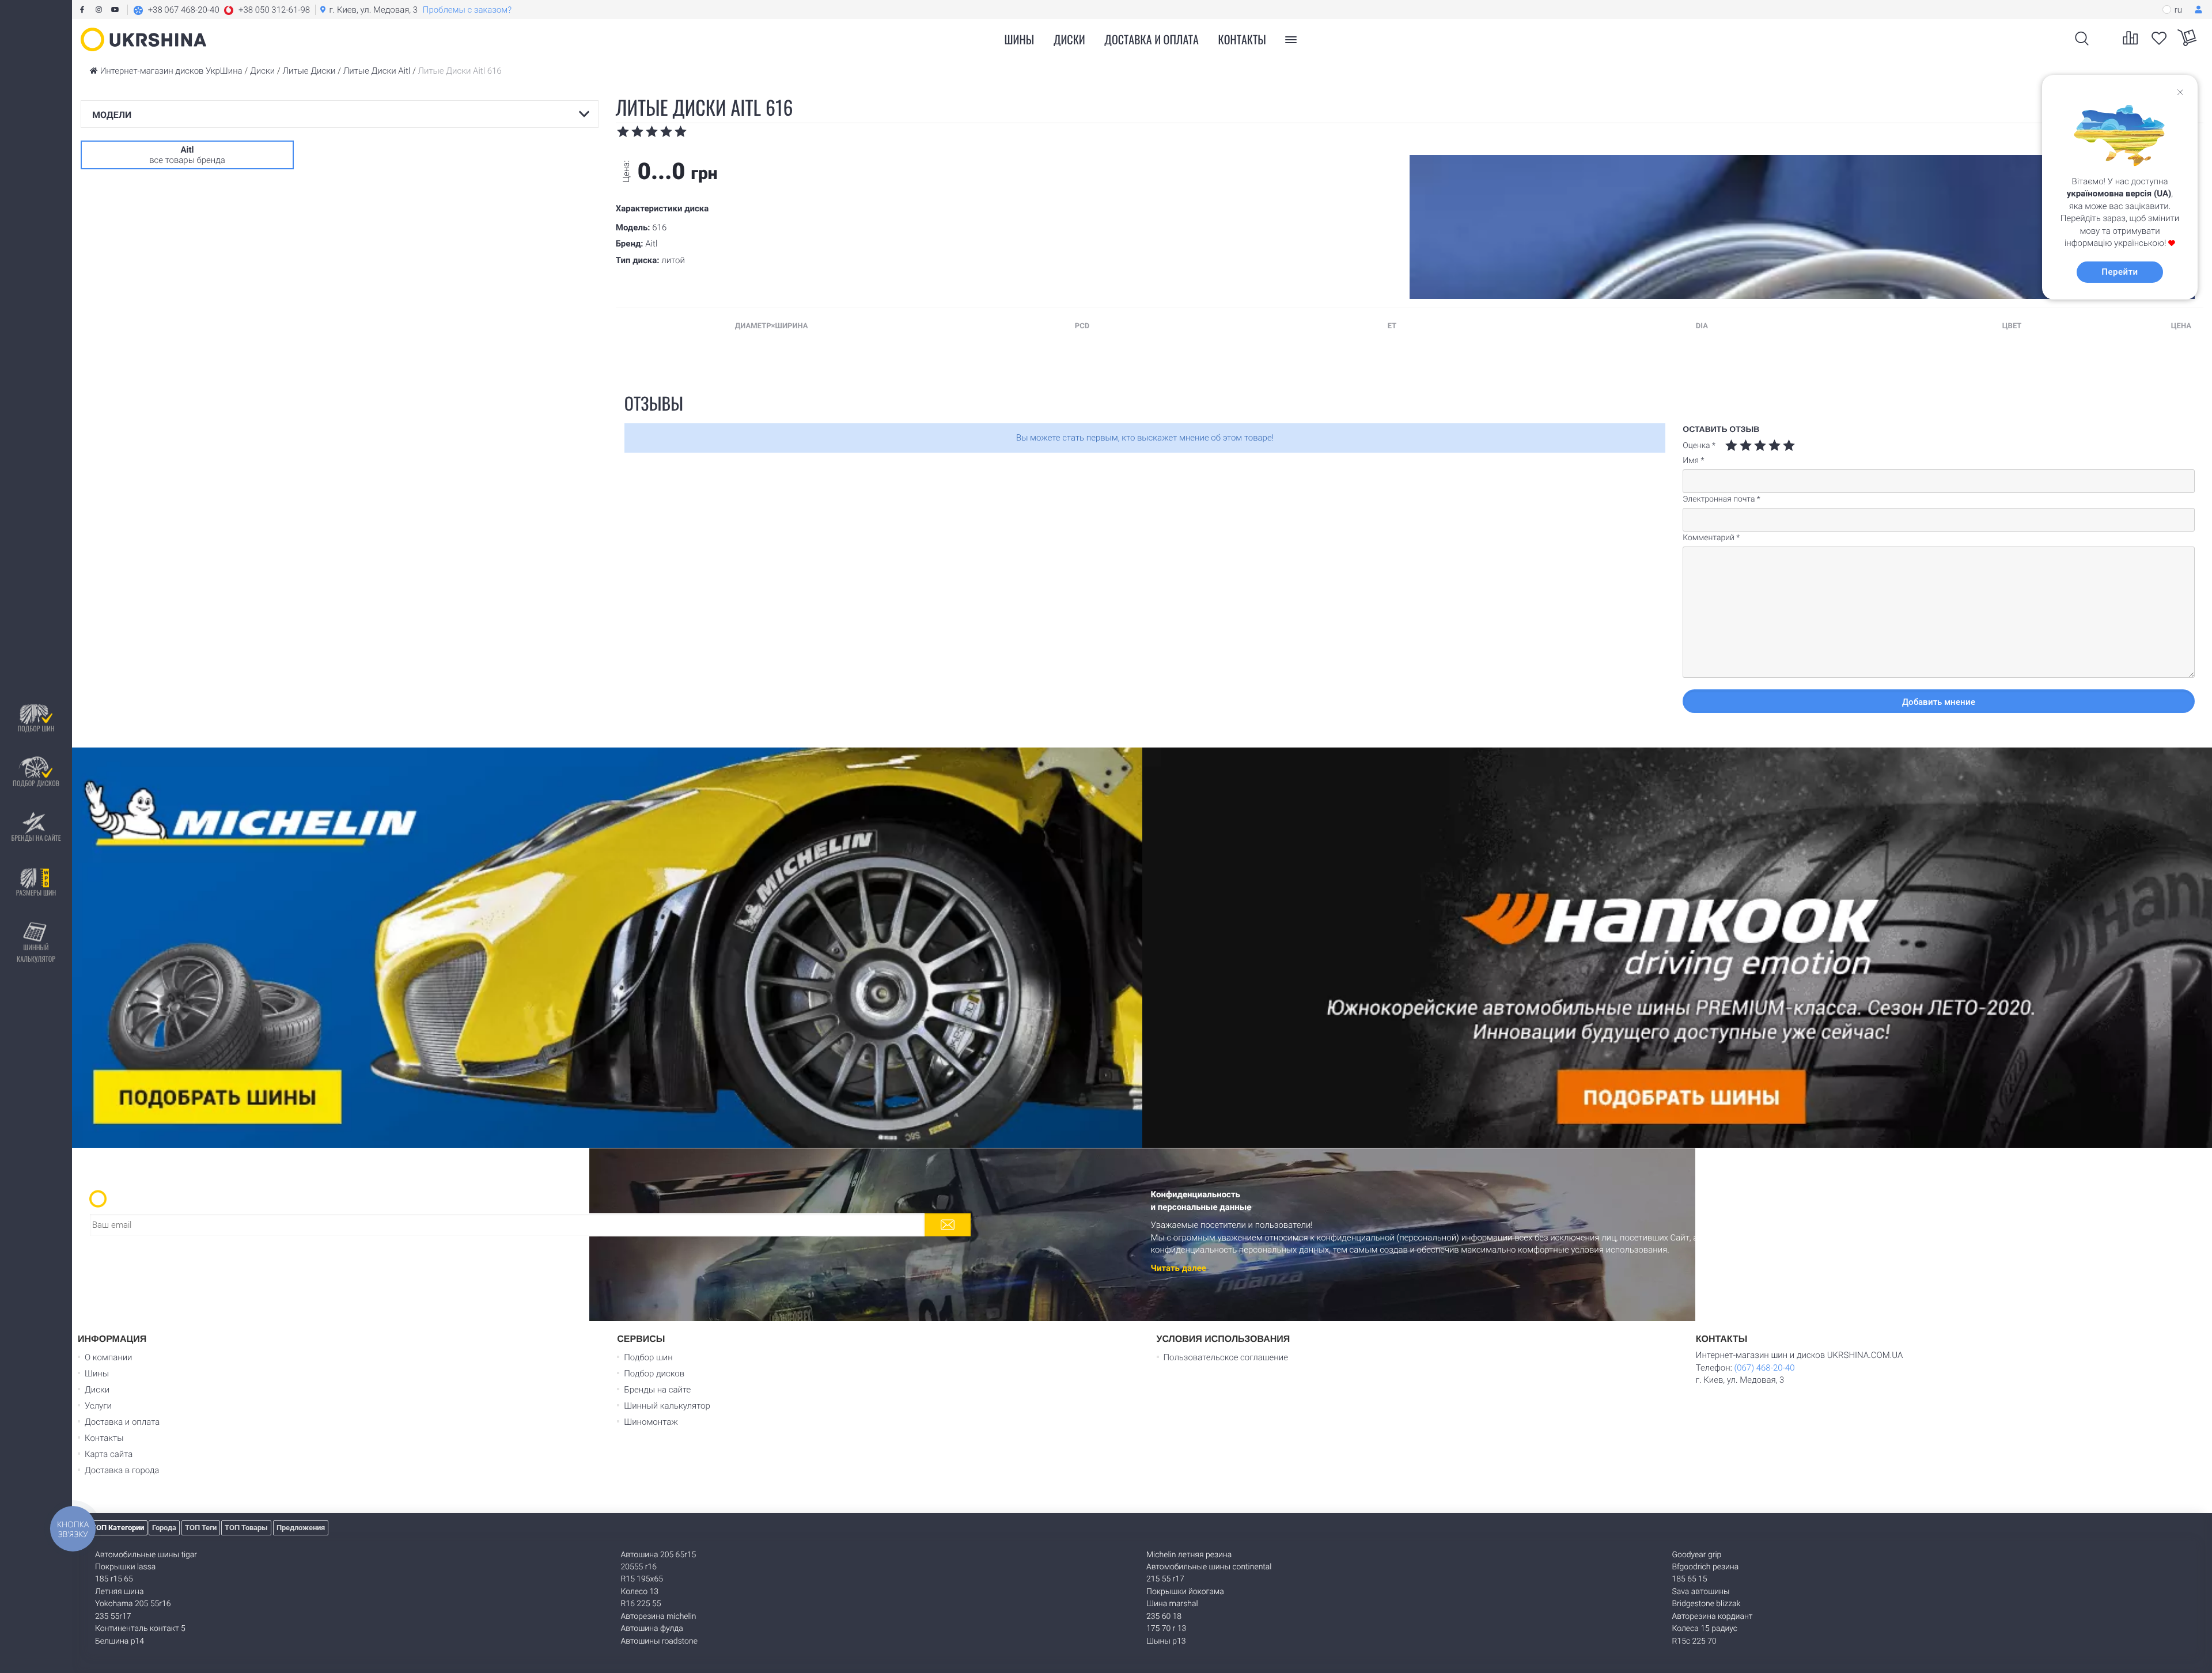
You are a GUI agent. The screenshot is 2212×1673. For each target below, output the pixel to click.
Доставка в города (122, 1470)
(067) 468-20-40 (1764, 1368)
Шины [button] (1020, 39)
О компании (109, 1357)
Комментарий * (1711, 538)
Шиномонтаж (651, 1422)
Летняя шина (119, 1592)
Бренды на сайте (36, 838)
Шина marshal (1172, 1604)
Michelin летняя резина (1189, 1555)
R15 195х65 (642, 1579)
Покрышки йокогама (1185, 1592)
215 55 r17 (1165, 1579)
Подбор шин (36, 728)
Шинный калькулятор (36, 953)
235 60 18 (1164, 1617)
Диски (1069, 39)
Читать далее (1179, 1268)
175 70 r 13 (1166, 1629)
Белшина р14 (120, 1641)
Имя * (1693, 461)
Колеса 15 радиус (1705, 1629)
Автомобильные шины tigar (146, 1555)
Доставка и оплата (1152, 39)
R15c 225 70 (1694, 1641)
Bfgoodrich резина (1706, 1567)
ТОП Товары (246, 1528)
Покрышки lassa (125, 1567)
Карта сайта (109, 1454)
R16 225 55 (641, 1604)
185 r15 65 (114, 1579)
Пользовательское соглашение (1226, 1357)
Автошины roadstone (659, 1641)
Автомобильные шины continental (1209, 1567)
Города (164, 1528)
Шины (97, 1374)
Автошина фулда (652, 1629)
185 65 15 (1690, 1579)
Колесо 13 (640, 1592)
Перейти (2120, 272)
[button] (221, 10)
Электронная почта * (1722, 499)
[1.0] (1731, 445)
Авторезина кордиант (1713, 1617)
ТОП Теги (201, 1528)
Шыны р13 (1166, 1641)
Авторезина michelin (659, 1617)
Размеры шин (36, 892)
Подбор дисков (36, 783)
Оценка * (1699, 446)
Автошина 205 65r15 (659, 1555)
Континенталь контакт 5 (140, 1629)
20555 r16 (639, 1567)
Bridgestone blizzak (1707, 1604)
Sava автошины (1701, 1592)
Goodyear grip (1697, 1555)
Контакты (1242, 39)
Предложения (301, 1528)
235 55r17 (113, 1617)
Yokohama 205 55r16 (133, 1604)
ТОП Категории (118, 1528)
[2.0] (1738, 445)
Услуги (98, 1406)
